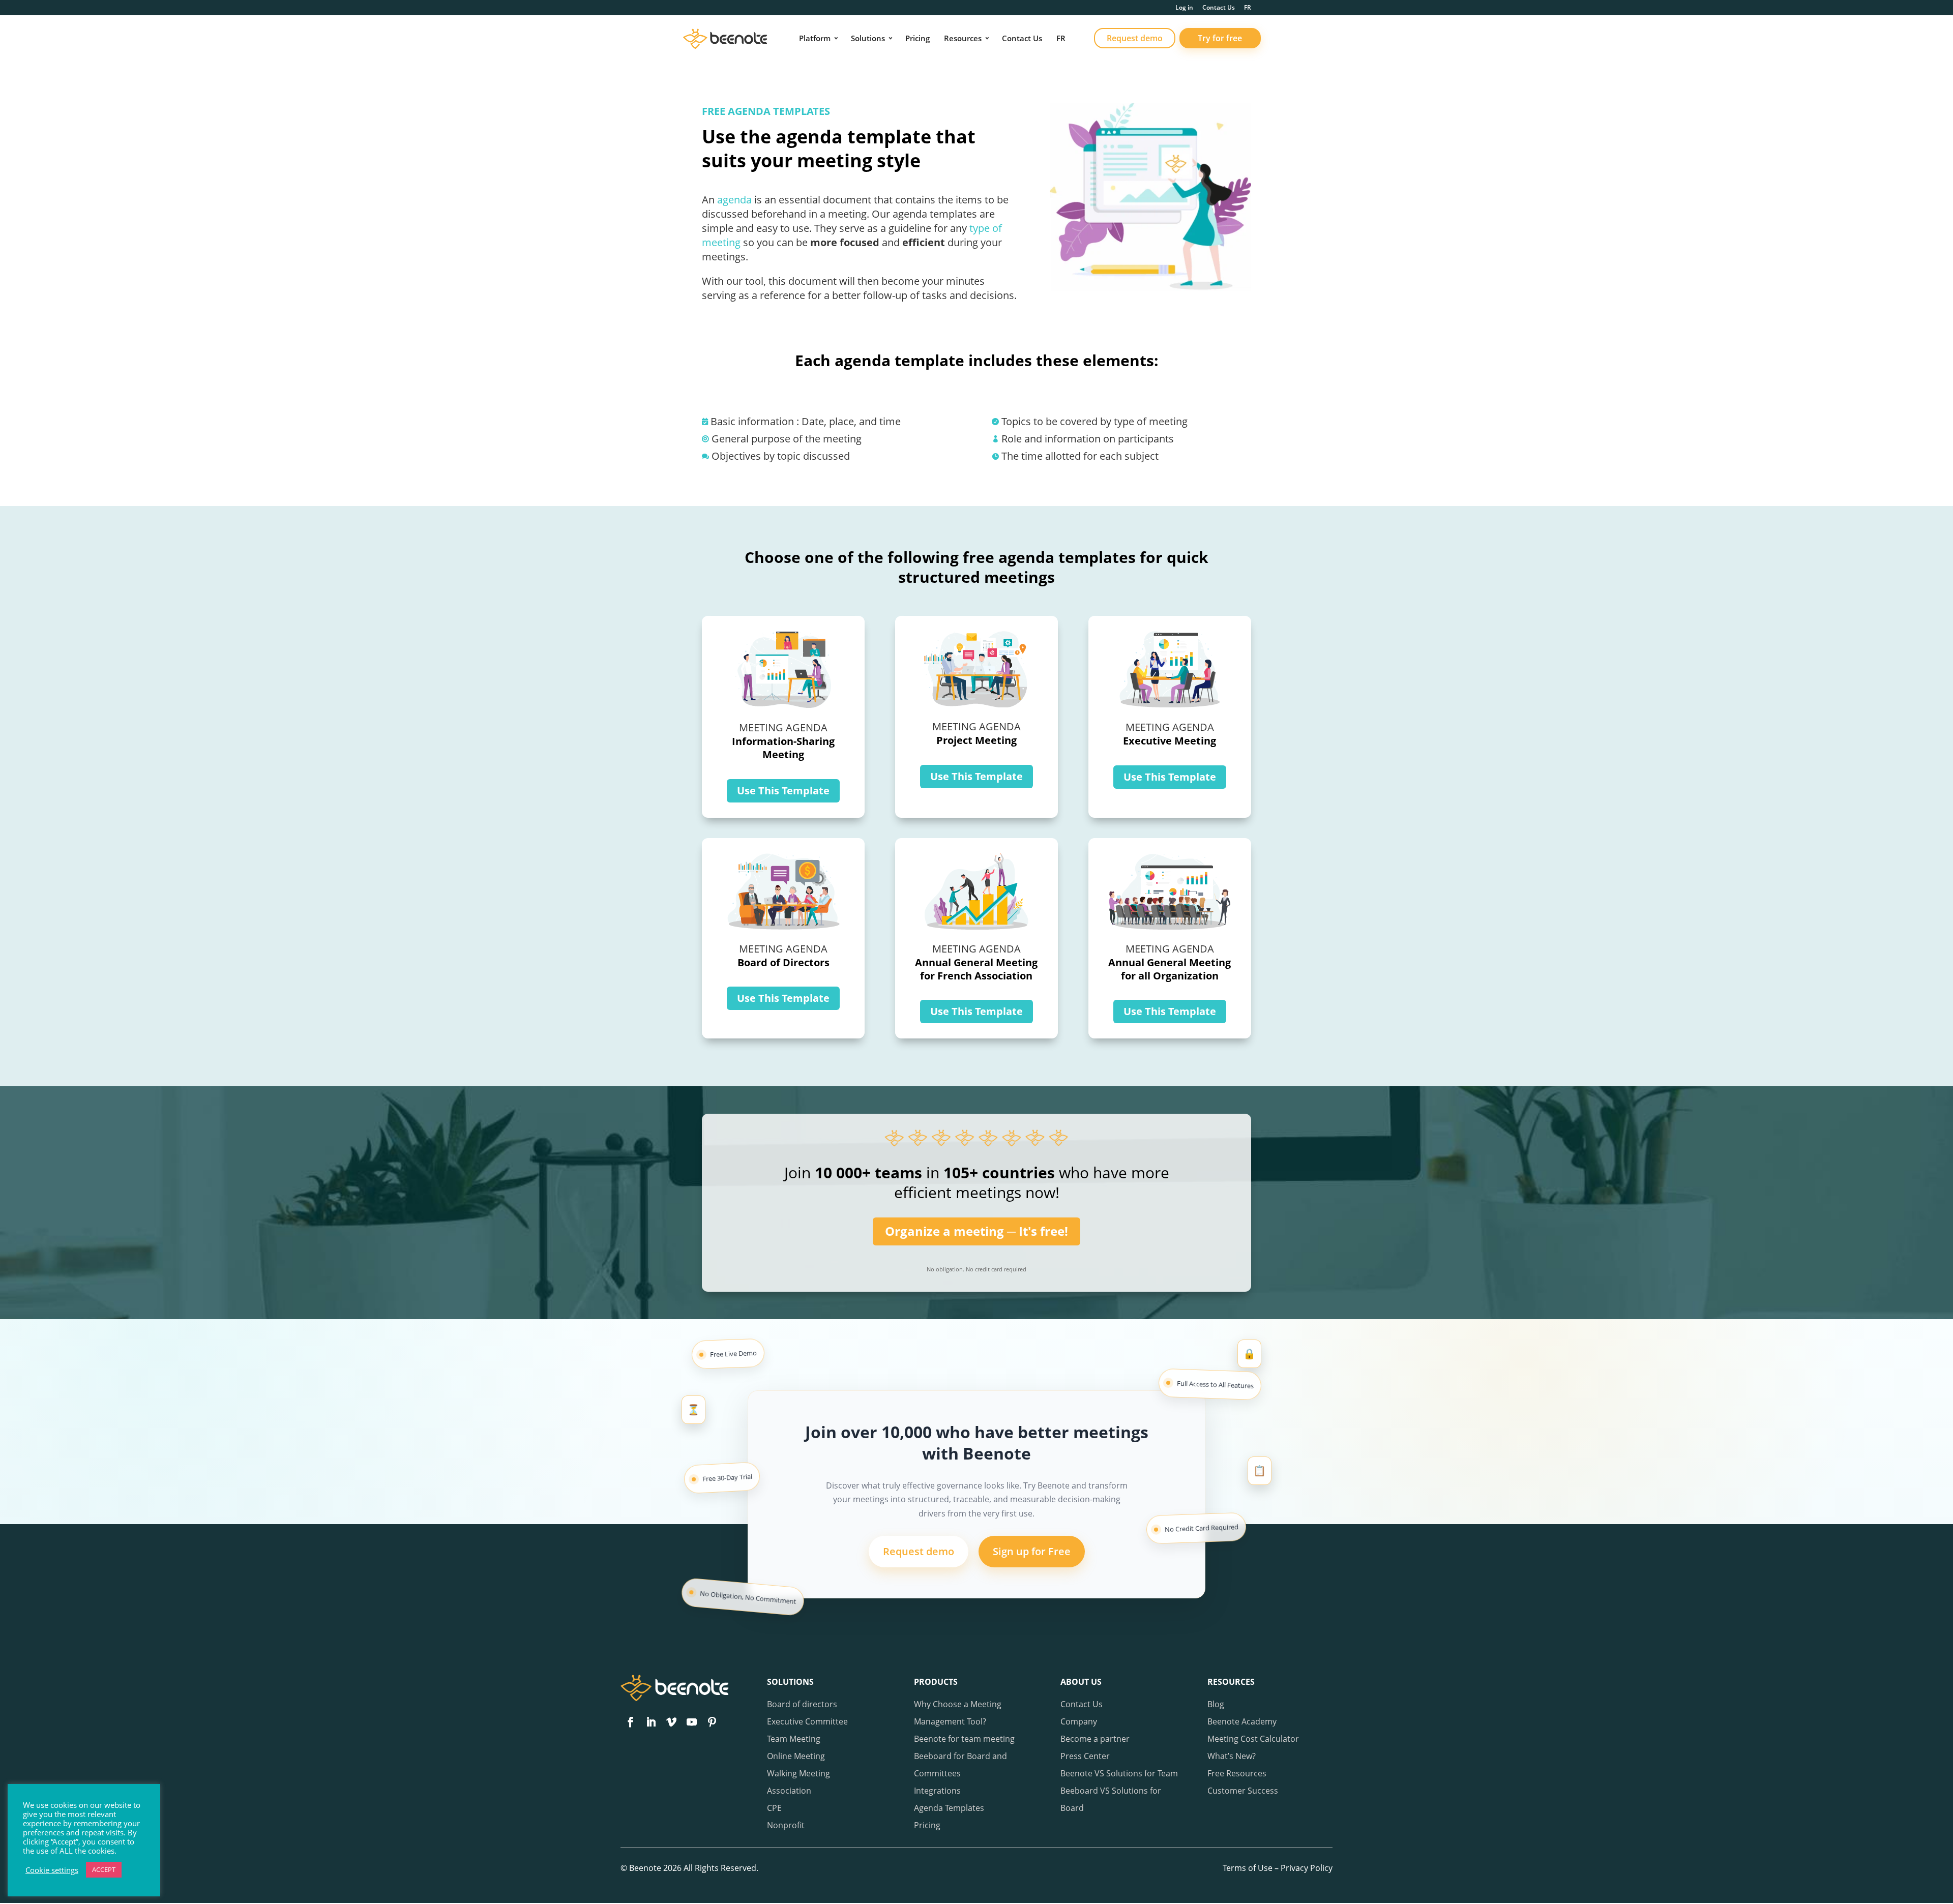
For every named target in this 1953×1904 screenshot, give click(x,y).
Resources (963, 38)
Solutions (868, 38)
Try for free (1220, 38)
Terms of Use (1248, 1868)
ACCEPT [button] (104, 1869)
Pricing (918, 38)
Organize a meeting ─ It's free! (976, 1231)
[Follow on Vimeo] (671, 1722)
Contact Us (1219, 8)
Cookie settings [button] (52, 1870)
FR (1248, 8)
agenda (734, 200)
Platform (815, 38)
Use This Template (783, 791)
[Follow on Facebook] (631, 1722)
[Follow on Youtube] (692, 1722)
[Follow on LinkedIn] (651, 1722)
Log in (1184, 8)
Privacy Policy (1307, 1868)
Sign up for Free (1032, 1551)
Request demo (1135, 38)
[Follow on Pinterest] (712, 1722)
